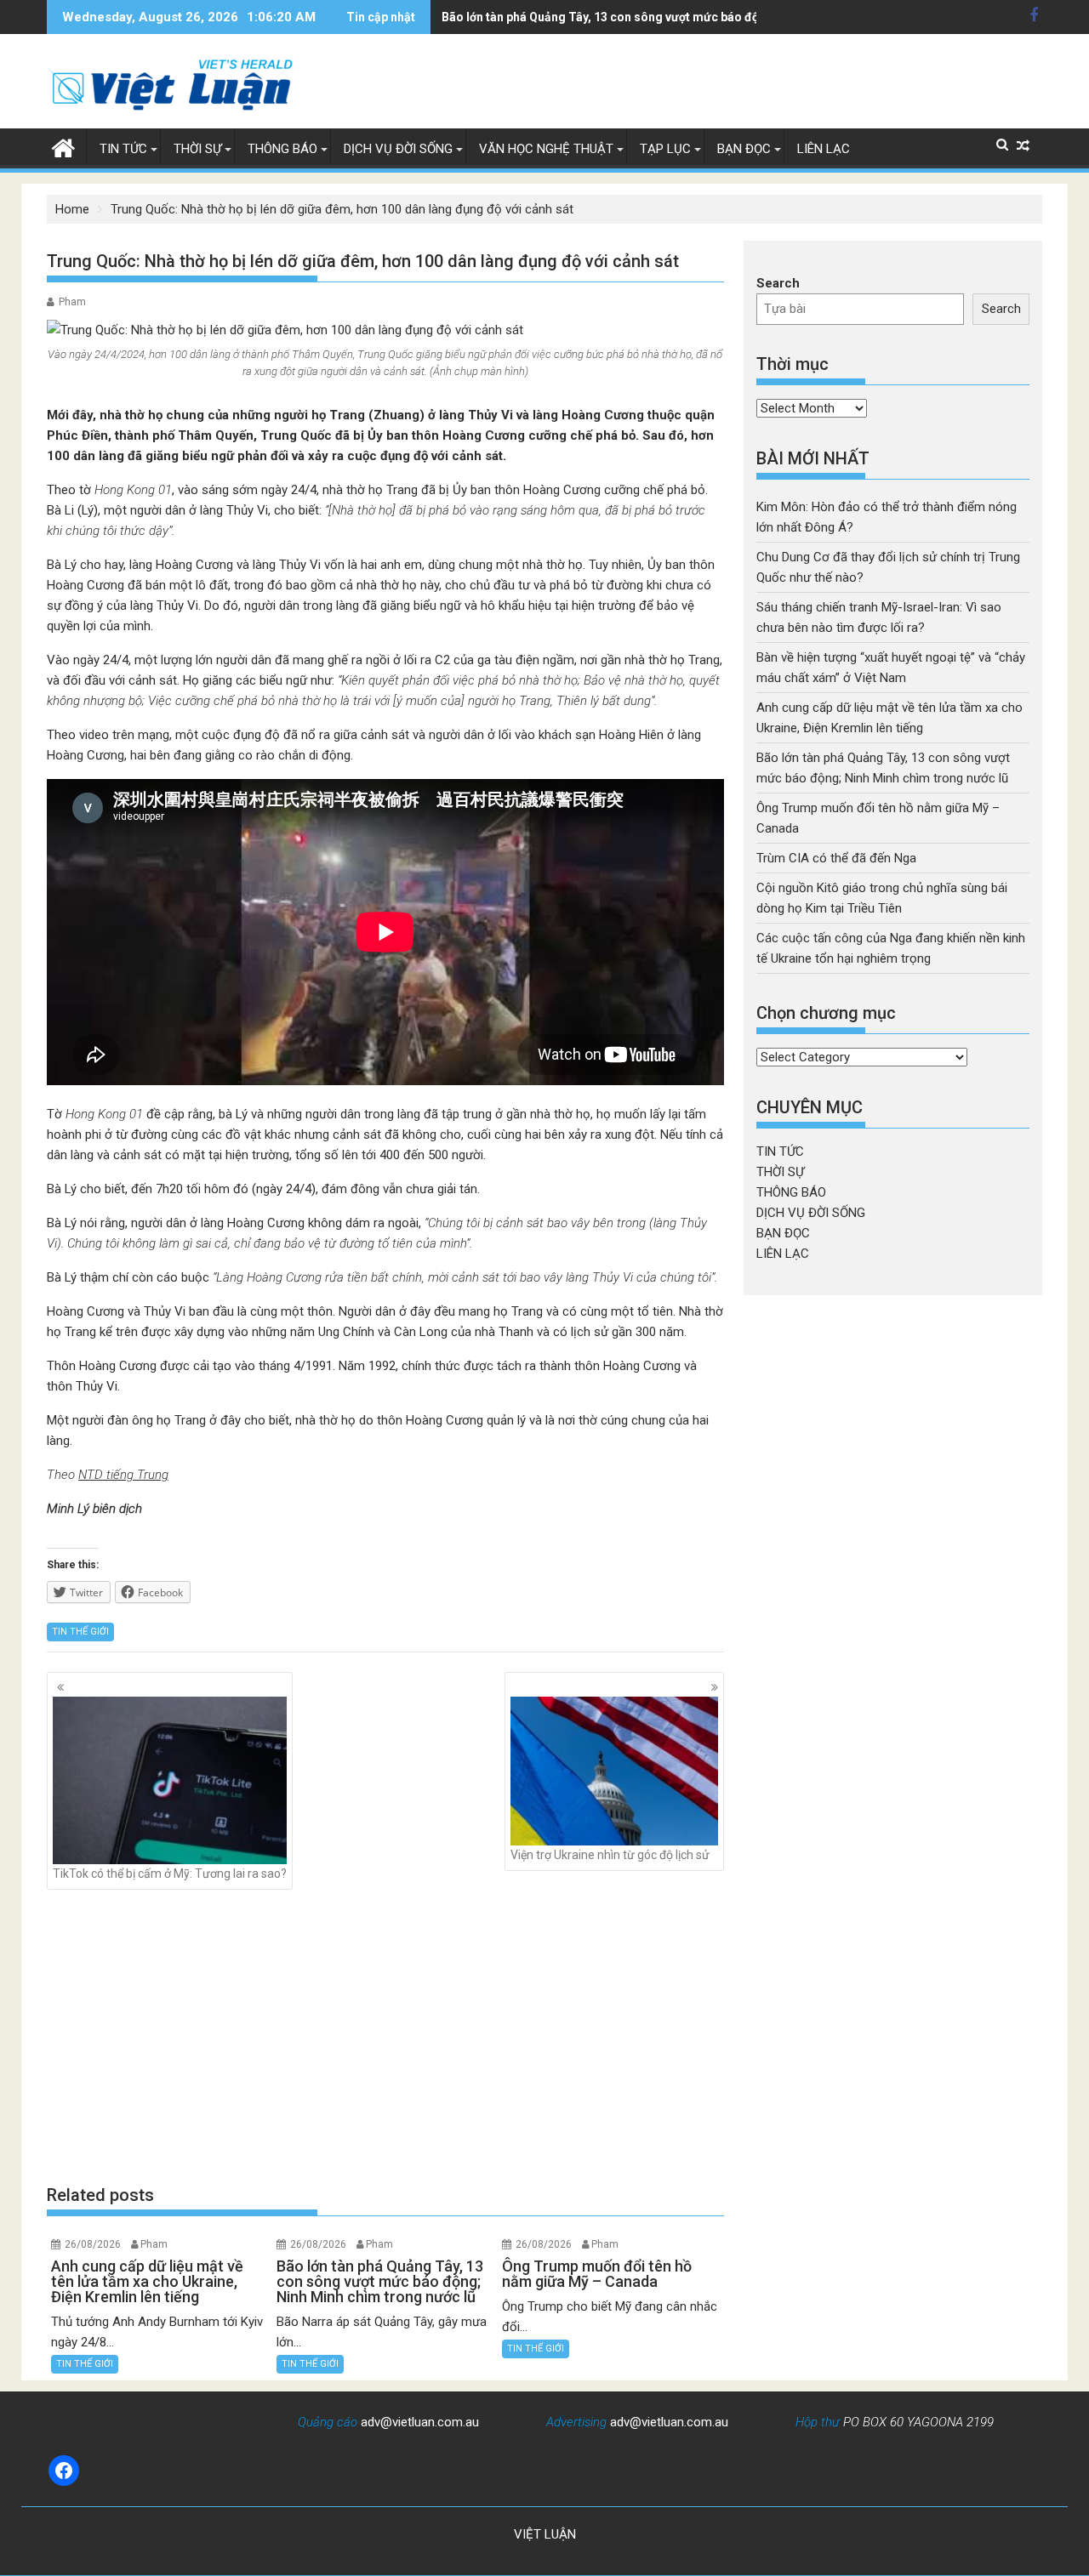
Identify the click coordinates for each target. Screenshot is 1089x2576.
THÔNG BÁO (282, 149)
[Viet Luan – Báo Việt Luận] (63, 146)
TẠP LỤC (665, 149)
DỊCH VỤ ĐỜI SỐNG (398, 149)
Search (778, 283)
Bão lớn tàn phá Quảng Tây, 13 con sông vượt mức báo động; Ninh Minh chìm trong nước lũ (693, 17)
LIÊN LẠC (824, 149)
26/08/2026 (93, 2244)
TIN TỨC (123, 149)
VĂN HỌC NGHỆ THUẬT (546, 149)
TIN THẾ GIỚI (80, 1632)
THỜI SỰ (197, 149)
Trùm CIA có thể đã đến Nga (836, 858)
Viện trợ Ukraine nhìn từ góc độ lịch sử (610, 1855)
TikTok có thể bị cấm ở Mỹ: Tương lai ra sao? (170, 1874)
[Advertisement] (385, 2036)
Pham (72, 302)
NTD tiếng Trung (123, 1475)
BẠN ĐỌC (744, 149)
